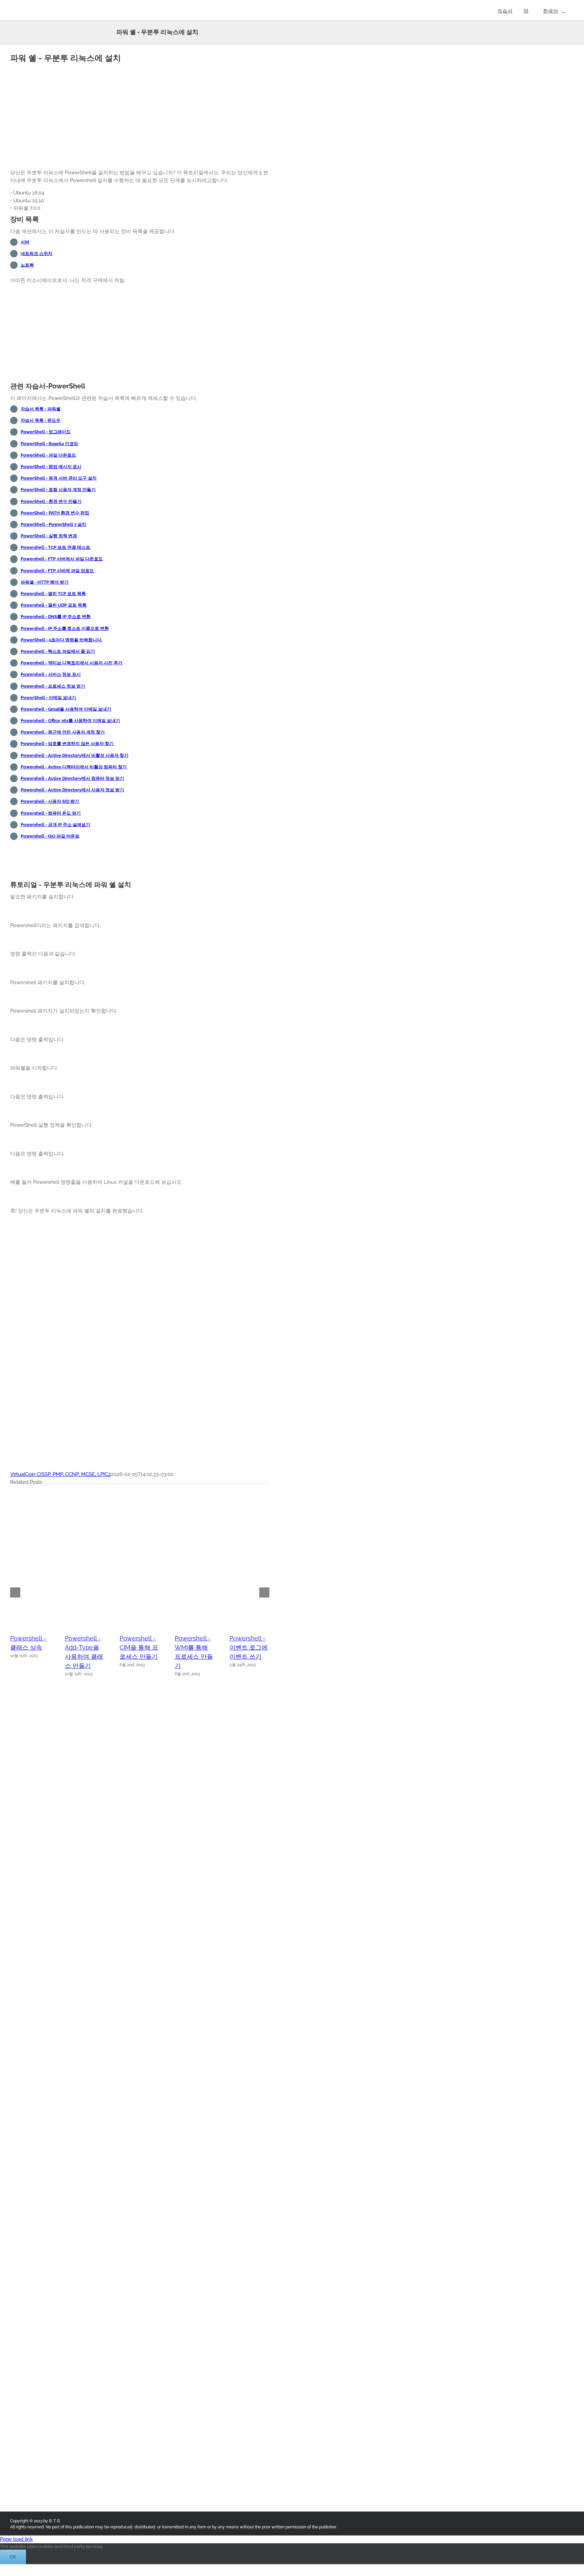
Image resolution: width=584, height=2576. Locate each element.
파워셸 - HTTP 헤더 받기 (45, 582)
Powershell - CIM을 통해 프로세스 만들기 (139, 1647)
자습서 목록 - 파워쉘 (41, 409)
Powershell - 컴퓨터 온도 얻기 (51, 813)
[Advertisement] (140, 117)
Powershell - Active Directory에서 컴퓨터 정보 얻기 (72, 778)
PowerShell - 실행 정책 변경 (49, 536)
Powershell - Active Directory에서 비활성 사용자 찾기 (75, 755)
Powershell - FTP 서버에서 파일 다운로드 (62, 559)
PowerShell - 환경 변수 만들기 (51, 501)
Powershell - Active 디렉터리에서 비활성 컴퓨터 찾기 (74, 767)
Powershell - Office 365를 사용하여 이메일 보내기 (70, 721)
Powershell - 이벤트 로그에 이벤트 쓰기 (249, 1647)
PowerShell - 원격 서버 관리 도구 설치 (59, 478)
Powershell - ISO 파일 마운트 (50, 836)
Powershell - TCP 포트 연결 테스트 (55, 547)
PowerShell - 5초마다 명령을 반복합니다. (62, 640)
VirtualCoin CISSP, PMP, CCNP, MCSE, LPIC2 (60, 1474)
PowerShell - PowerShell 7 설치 (53, 524)
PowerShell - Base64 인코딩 (49, 444)
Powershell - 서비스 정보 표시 (51, 674)
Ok (13, 2557)
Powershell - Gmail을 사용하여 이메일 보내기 (66, 709)
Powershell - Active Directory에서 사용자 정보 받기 (72, 790)
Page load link (16, 2539)
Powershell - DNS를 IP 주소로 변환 (56, 617)
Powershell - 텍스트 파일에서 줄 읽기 (58, 651)
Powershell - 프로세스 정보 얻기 (53, 686)
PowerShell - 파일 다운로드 (48, 455)
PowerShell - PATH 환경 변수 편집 (55, 513)
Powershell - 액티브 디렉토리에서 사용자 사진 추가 (71, 663)
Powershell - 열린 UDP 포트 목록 (54, 605)
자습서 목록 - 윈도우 (41, 420)
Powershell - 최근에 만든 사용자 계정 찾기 (63, 732)
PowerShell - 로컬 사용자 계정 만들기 (58, 490)
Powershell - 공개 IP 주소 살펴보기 (55, 825)
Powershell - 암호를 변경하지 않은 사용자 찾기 (67, 744)
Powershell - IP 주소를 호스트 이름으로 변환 (65, 628)
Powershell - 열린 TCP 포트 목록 (53, 594)
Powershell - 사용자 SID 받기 (50, 801)
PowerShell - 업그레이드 (46, 432)
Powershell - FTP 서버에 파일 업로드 (57, 571)
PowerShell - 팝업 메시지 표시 (51, 467)
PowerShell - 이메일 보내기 (48, 698)
